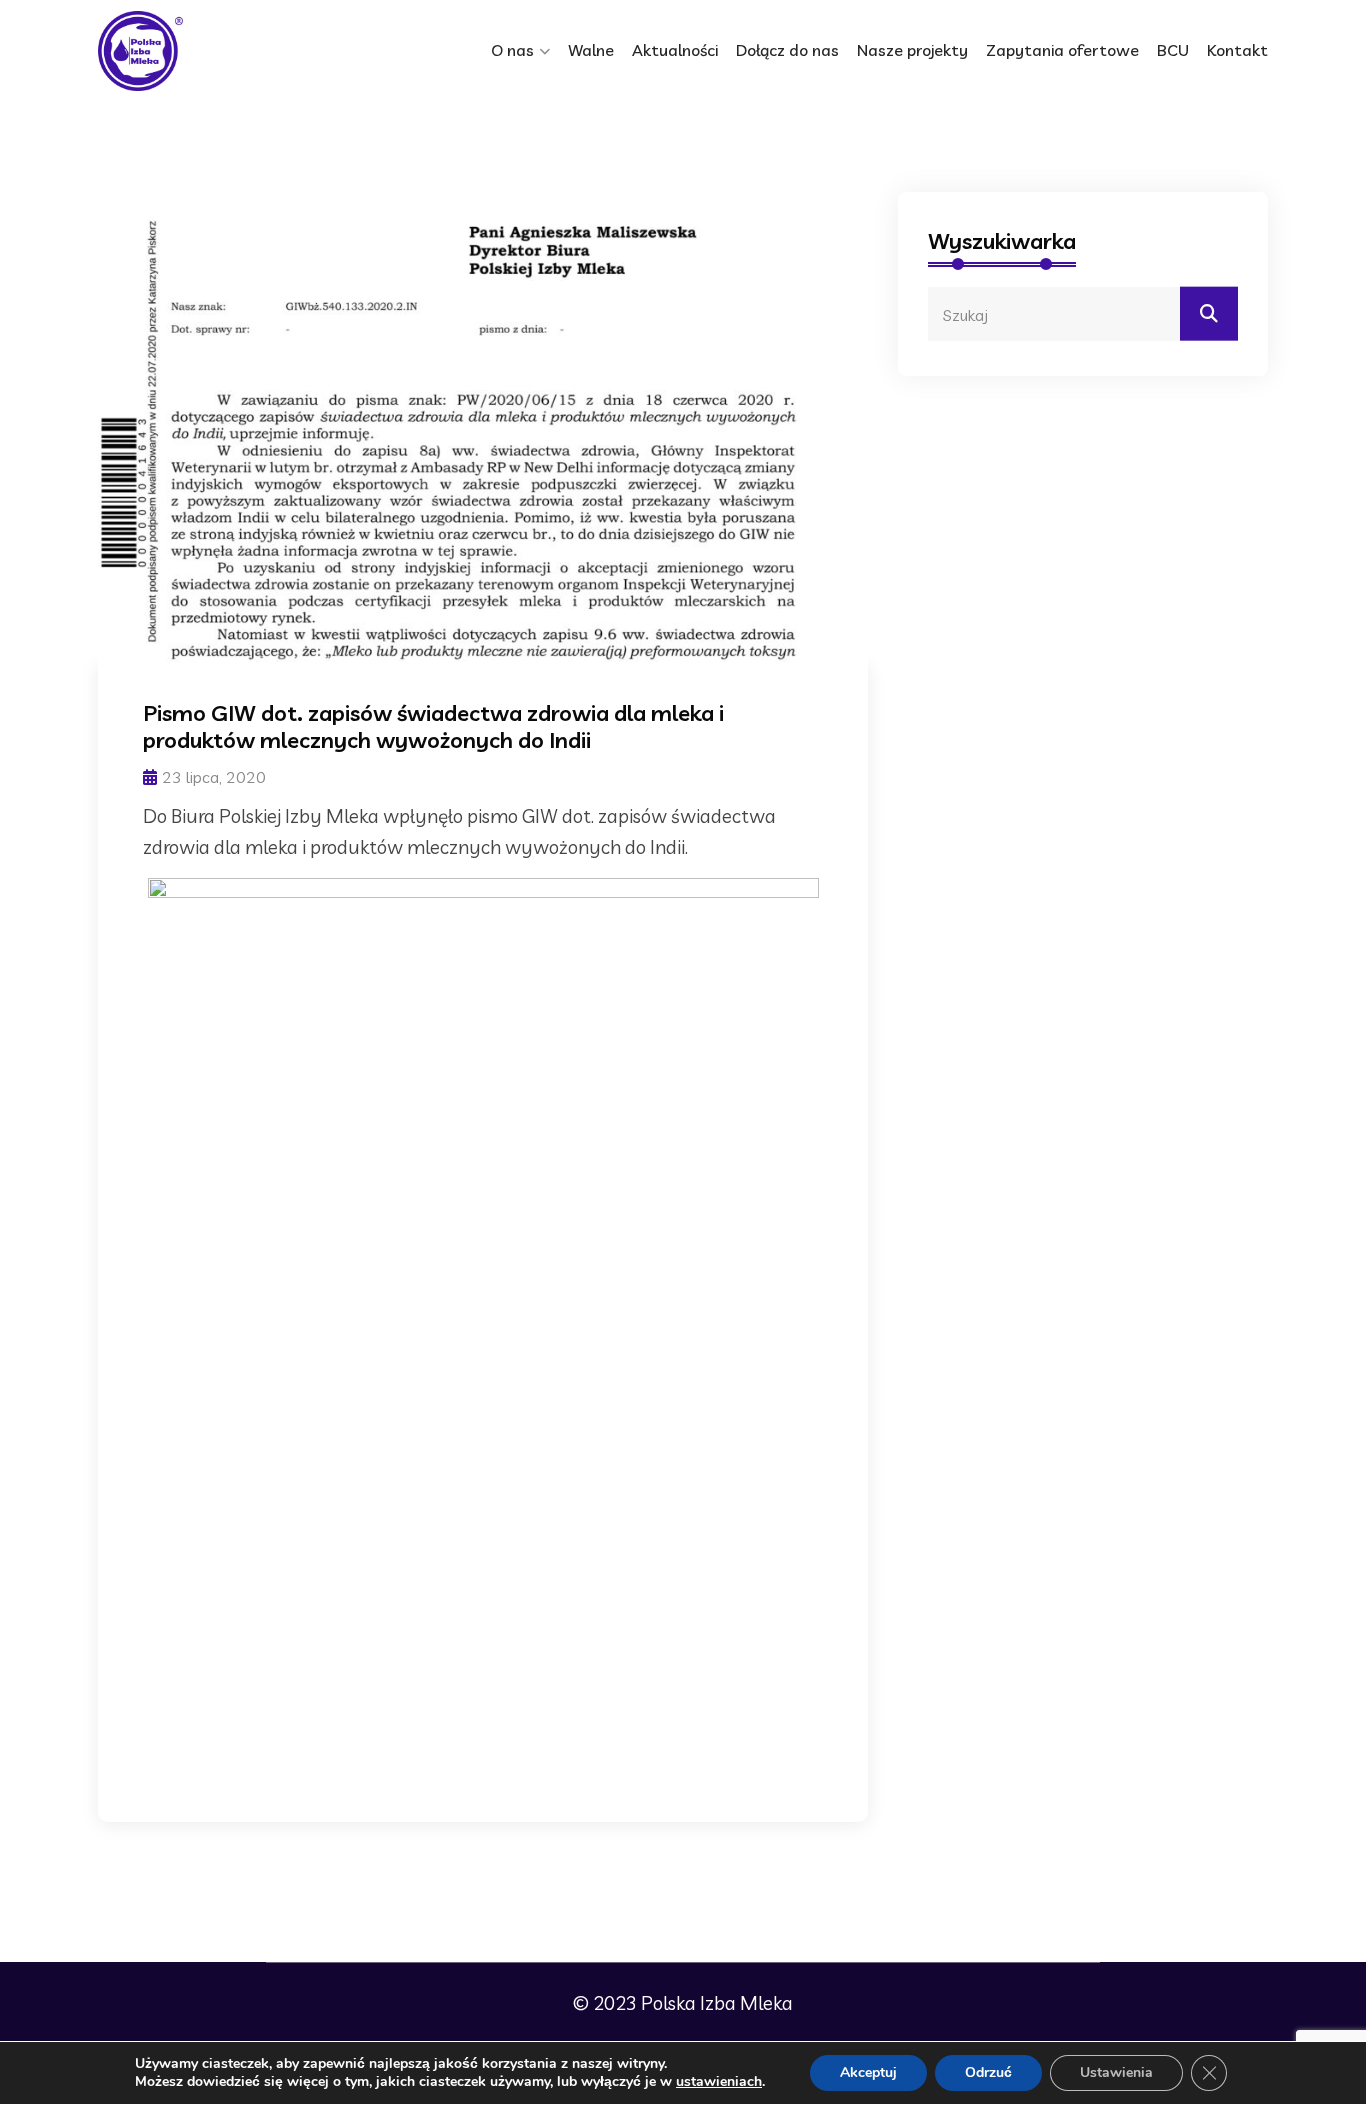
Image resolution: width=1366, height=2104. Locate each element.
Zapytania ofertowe (1062, 50)
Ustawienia (1116, 2072)
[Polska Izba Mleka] (183, 51)
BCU (1173, 50)
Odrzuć (988, 2072)
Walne (591, 50)
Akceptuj (868, 2072)
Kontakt (1237, 50)
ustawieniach (719, 2082)
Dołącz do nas (787, 50)
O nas (512, 50)
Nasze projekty (912, 50)
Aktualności (675, 50)
